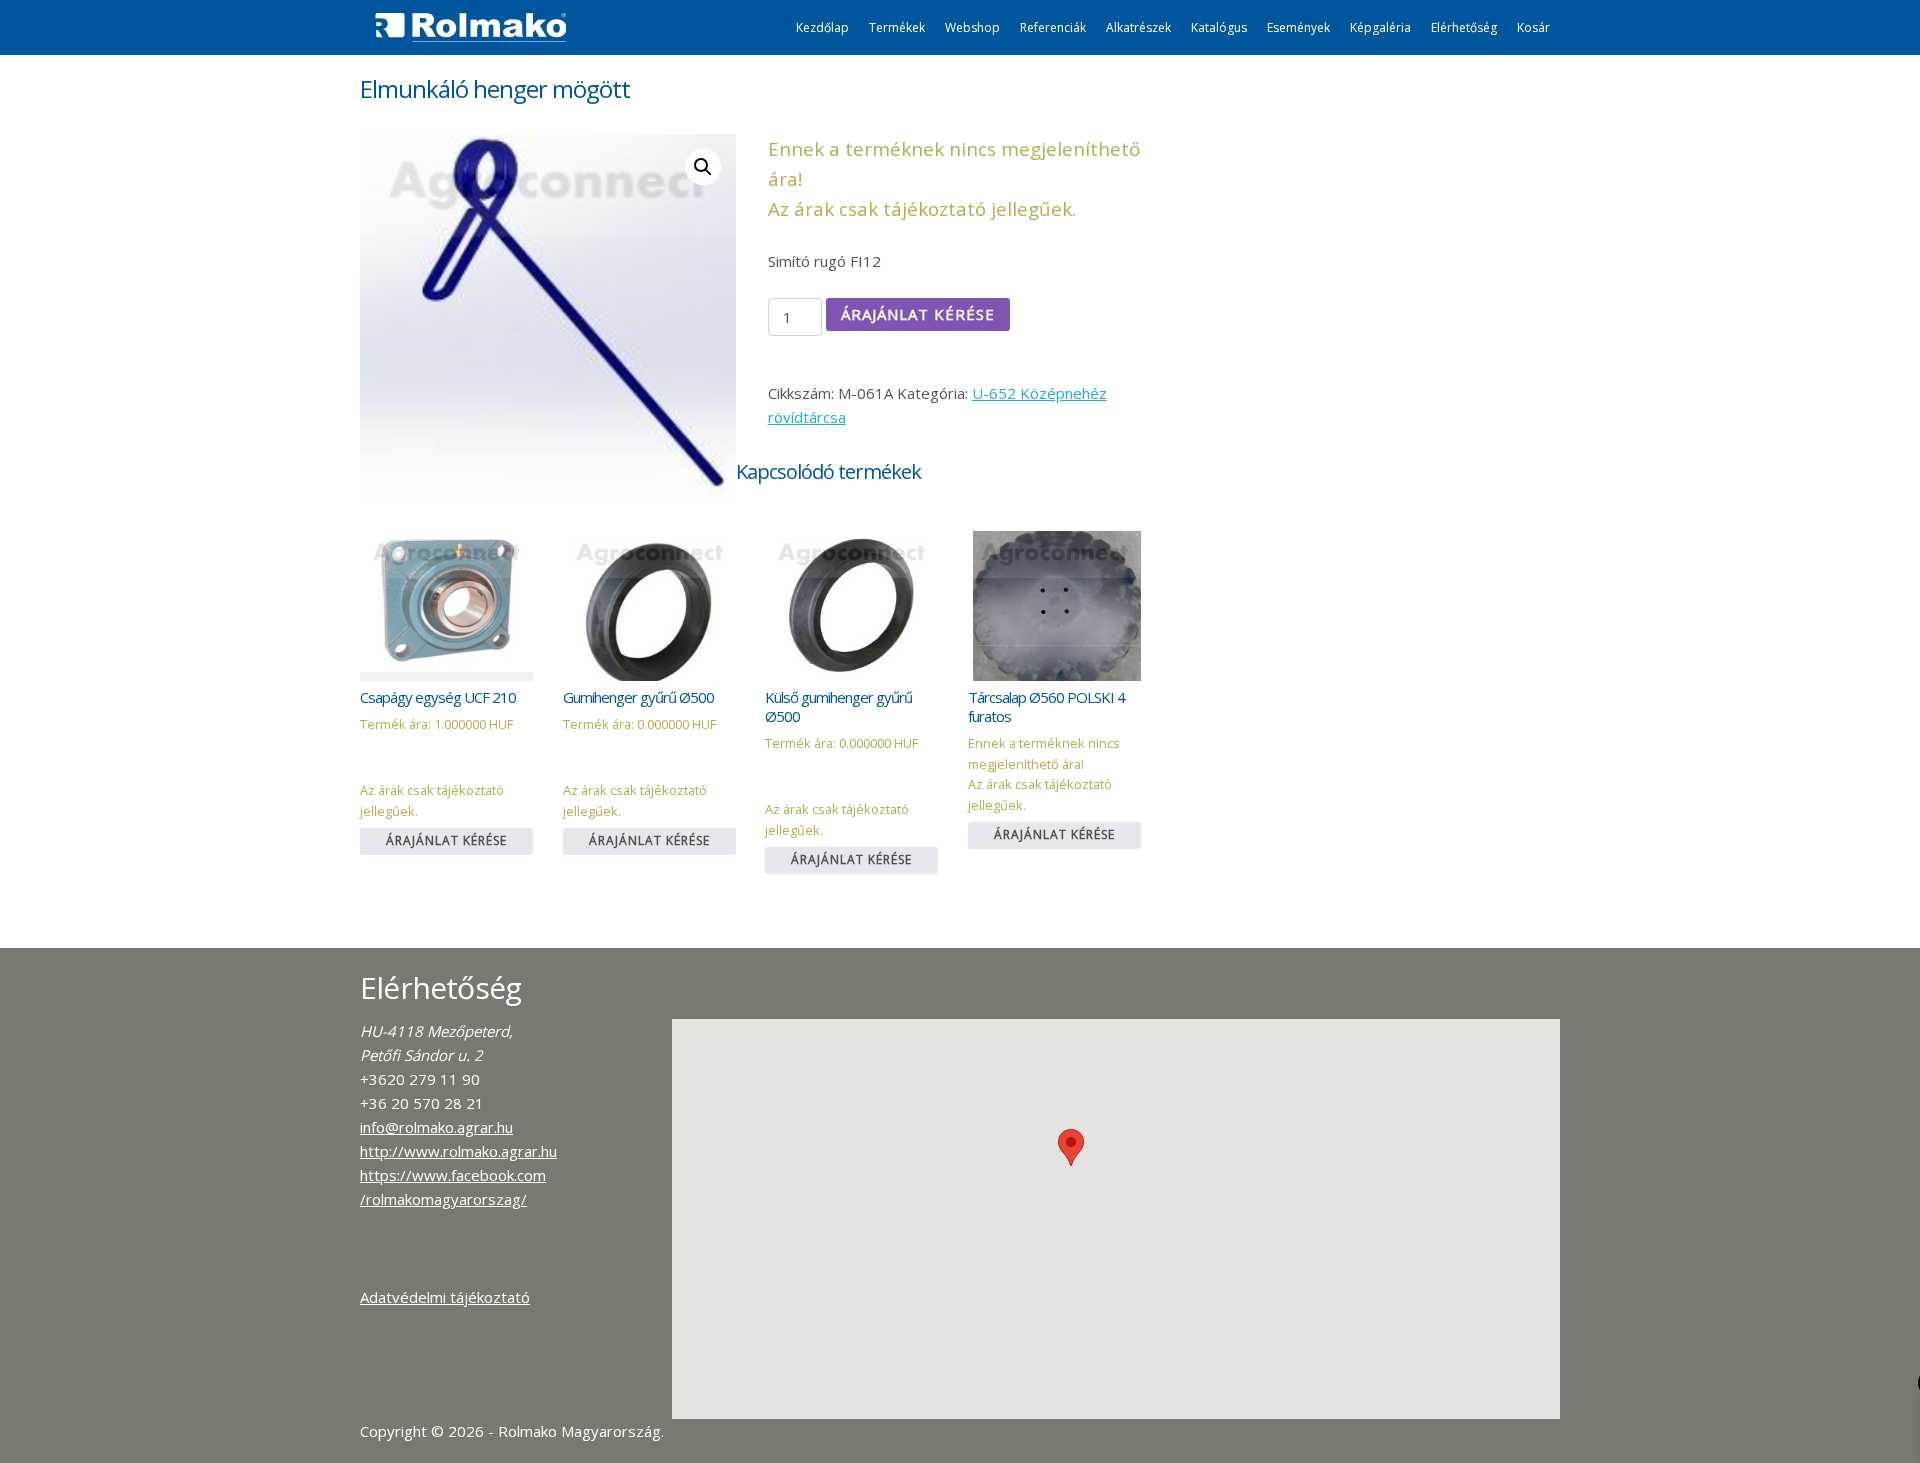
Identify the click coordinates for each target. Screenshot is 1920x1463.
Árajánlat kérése (918, 314)
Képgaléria (1380, 27)
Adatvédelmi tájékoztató (445, 1297)
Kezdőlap (822, 27)
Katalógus (1219, 27)
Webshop (972, 27)
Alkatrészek (1138, 27)
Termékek (897, 27)
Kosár (1533, 27)
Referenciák (1053, 27)
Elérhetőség (1464, 27)
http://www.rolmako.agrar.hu (458, 1151)
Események (1298, 27)
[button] (1071, 1147)
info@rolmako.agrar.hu (436, 1127)
